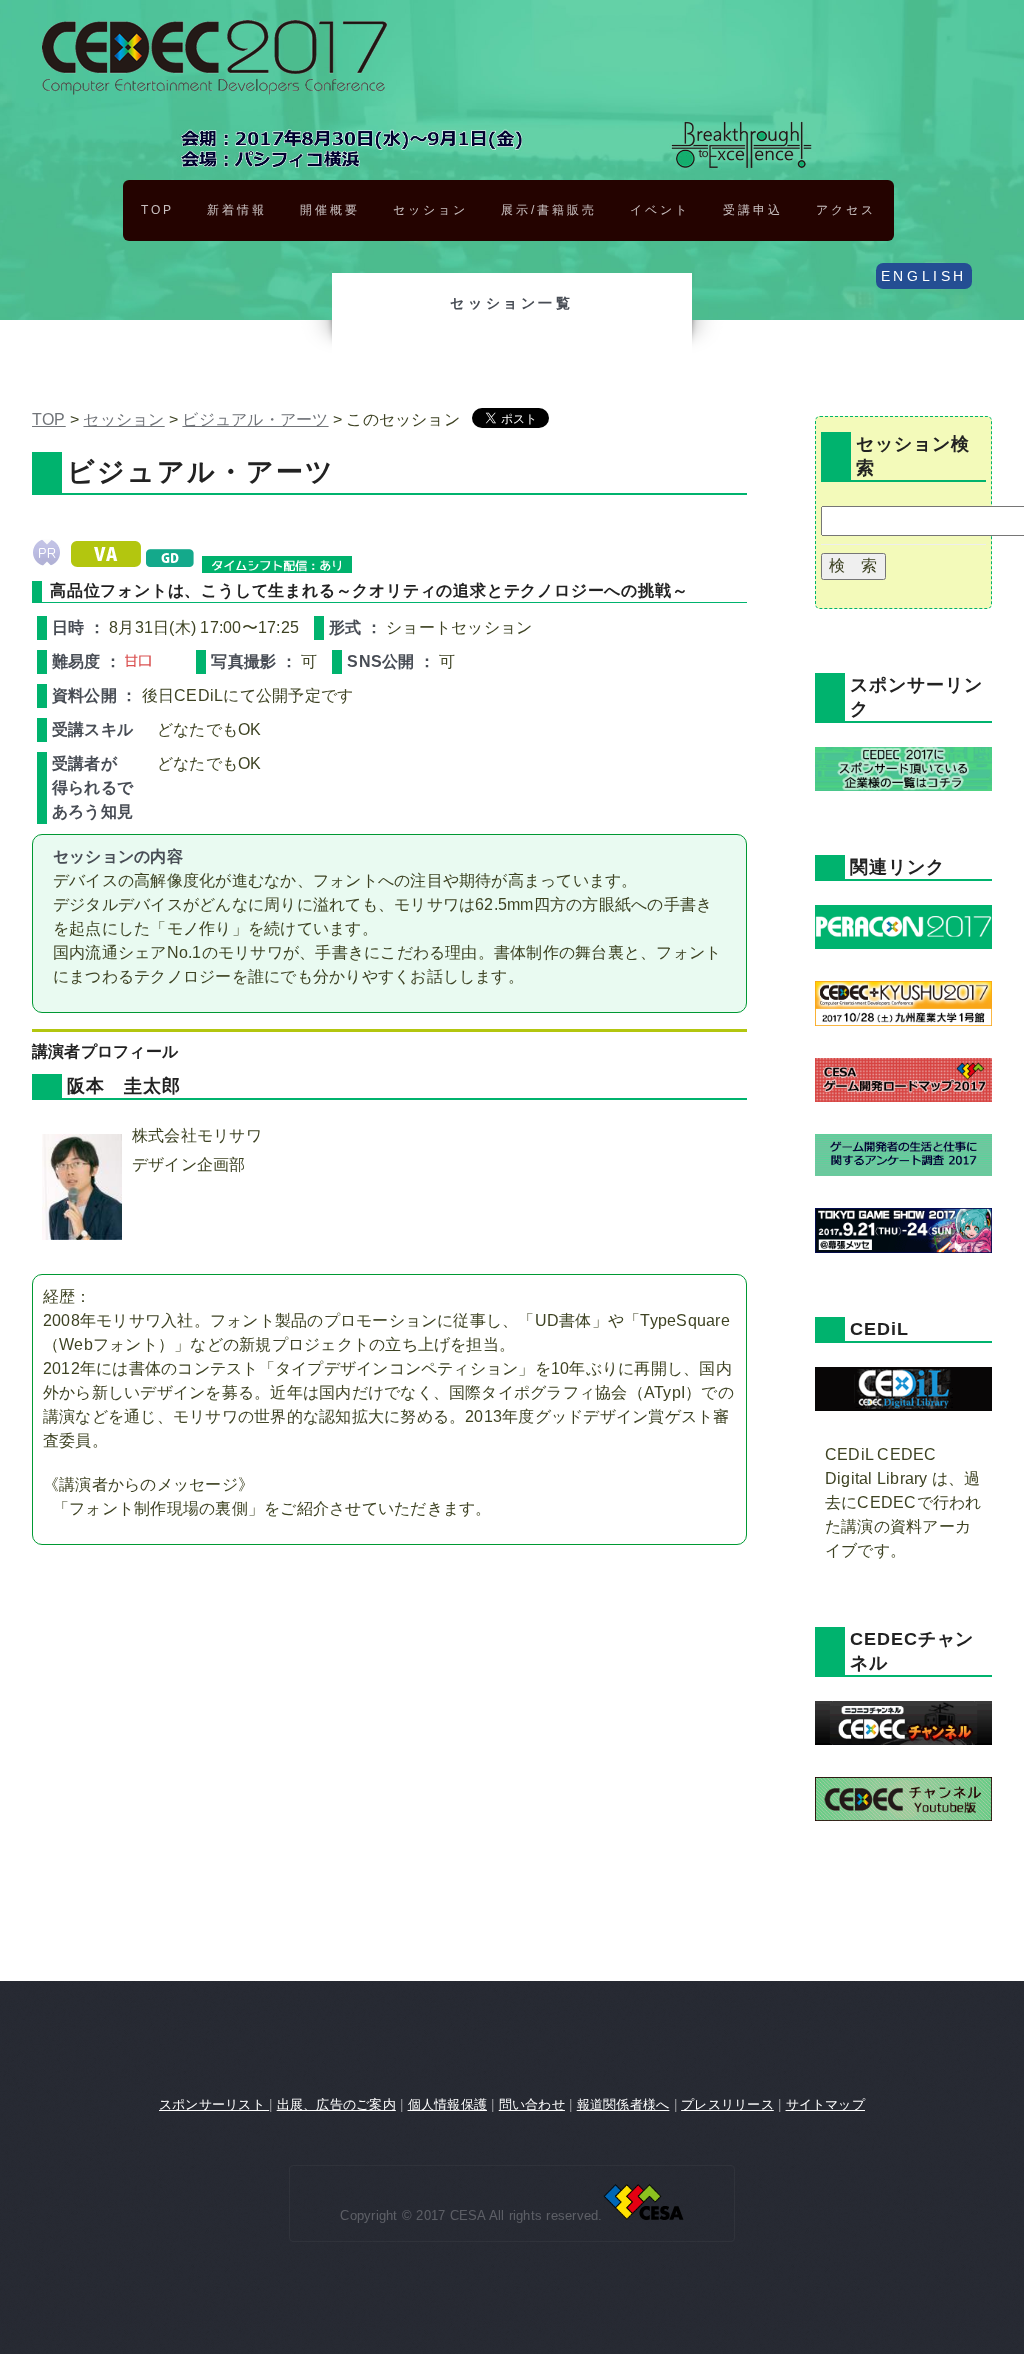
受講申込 (753, 210)
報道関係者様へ (623, 2104)
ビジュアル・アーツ (255, 419)
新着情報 (237, 210)
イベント (660, 210)
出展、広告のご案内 (336, 2104)
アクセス (846, 210)
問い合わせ (532, 2104)
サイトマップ (825, 2104)
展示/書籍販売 (549, 210)
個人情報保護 (447, 2104)
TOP (157, 210)
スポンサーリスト (214, 2104)
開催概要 (330, 210)
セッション (430, 210)
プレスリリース (727, 2104)
